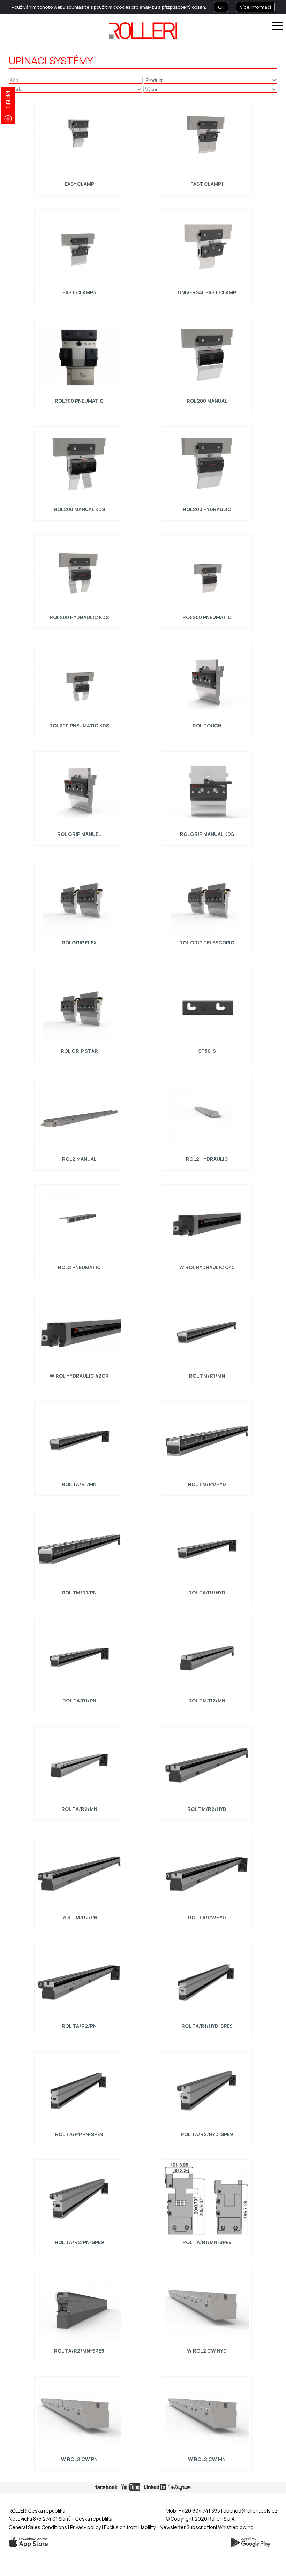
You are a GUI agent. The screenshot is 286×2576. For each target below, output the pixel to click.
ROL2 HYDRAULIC (207, 1159)
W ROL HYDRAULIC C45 (207, 1267)
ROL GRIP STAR (79, 1050)
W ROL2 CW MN (207, 2459)
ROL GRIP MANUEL (79, 834)
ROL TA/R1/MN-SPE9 (207, 2242)
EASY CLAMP (79, 184)
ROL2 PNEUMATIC (79, 1267)
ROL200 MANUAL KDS (79, 509)
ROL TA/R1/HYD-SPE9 (207, 2026)
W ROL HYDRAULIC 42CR (79, 1376)
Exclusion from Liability (130, 2527)
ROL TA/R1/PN (79, 1701)
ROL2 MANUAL (79, 1159)
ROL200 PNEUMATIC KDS (79, 726)
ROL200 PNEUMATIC (207, 617)
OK (221, 7)
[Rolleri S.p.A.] (143, 31)
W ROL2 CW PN (79, 2459)
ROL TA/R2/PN (79, 2026)
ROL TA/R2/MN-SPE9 (79, 2351)
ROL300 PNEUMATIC (79, 401)
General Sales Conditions (38, 2527)
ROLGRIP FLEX (79, 942)
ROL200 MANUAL (207, 401)
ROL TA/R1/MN (79, 1484)
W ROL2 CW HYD (207, 2351)
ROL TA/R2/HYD (207, 1917)
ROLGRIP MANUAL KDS (207, 834)
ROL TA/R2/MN (79, 1809)
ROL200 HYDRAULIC (207, 509)
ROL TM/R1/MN (207, 1376)
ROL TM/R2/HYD (207, 1809)
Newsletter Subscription (188, 2527)
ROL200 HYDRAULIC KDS (79, 617)
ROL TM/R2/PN (79, 1917)
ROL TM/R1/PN (79, 1592)
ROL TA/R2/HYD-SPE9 (207, 2134)
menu (8, 100)
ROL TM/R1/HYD (207, 1484)
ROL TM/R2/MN (207, 1701)
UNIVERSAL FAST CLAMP (207, 292)
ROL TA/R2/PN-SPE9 (79, 2242)
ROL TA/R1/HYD (207, 1592)
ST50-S (207, 1050)
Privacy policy (86, 2527)
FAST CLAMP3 (79, 292)
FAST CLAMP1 (207, 184)
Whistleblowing (236, 2527)
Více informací (255, 7)
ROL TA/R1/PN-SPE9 (79, 2134)
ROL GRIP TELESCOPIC (207, 942)
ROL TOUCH (207, 726)
